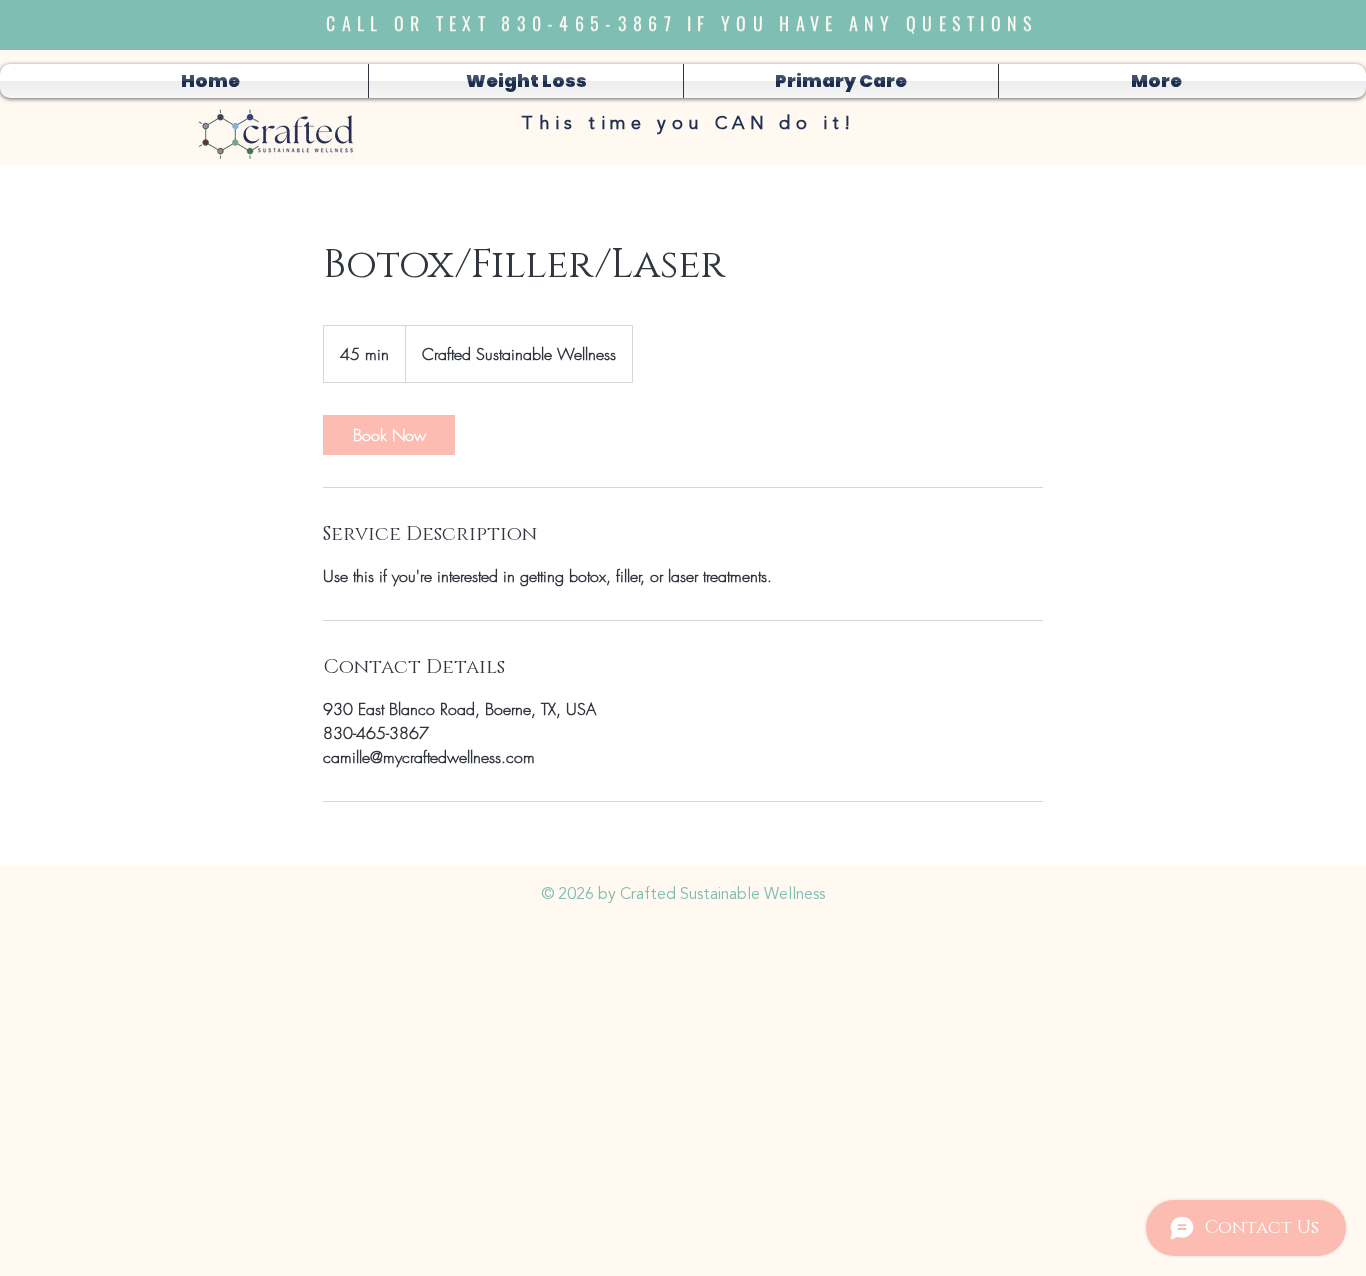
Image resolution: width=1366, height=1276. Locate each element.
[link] (389, 435)
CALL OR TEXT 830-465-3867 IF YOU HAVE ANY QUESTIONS (682, 17)
